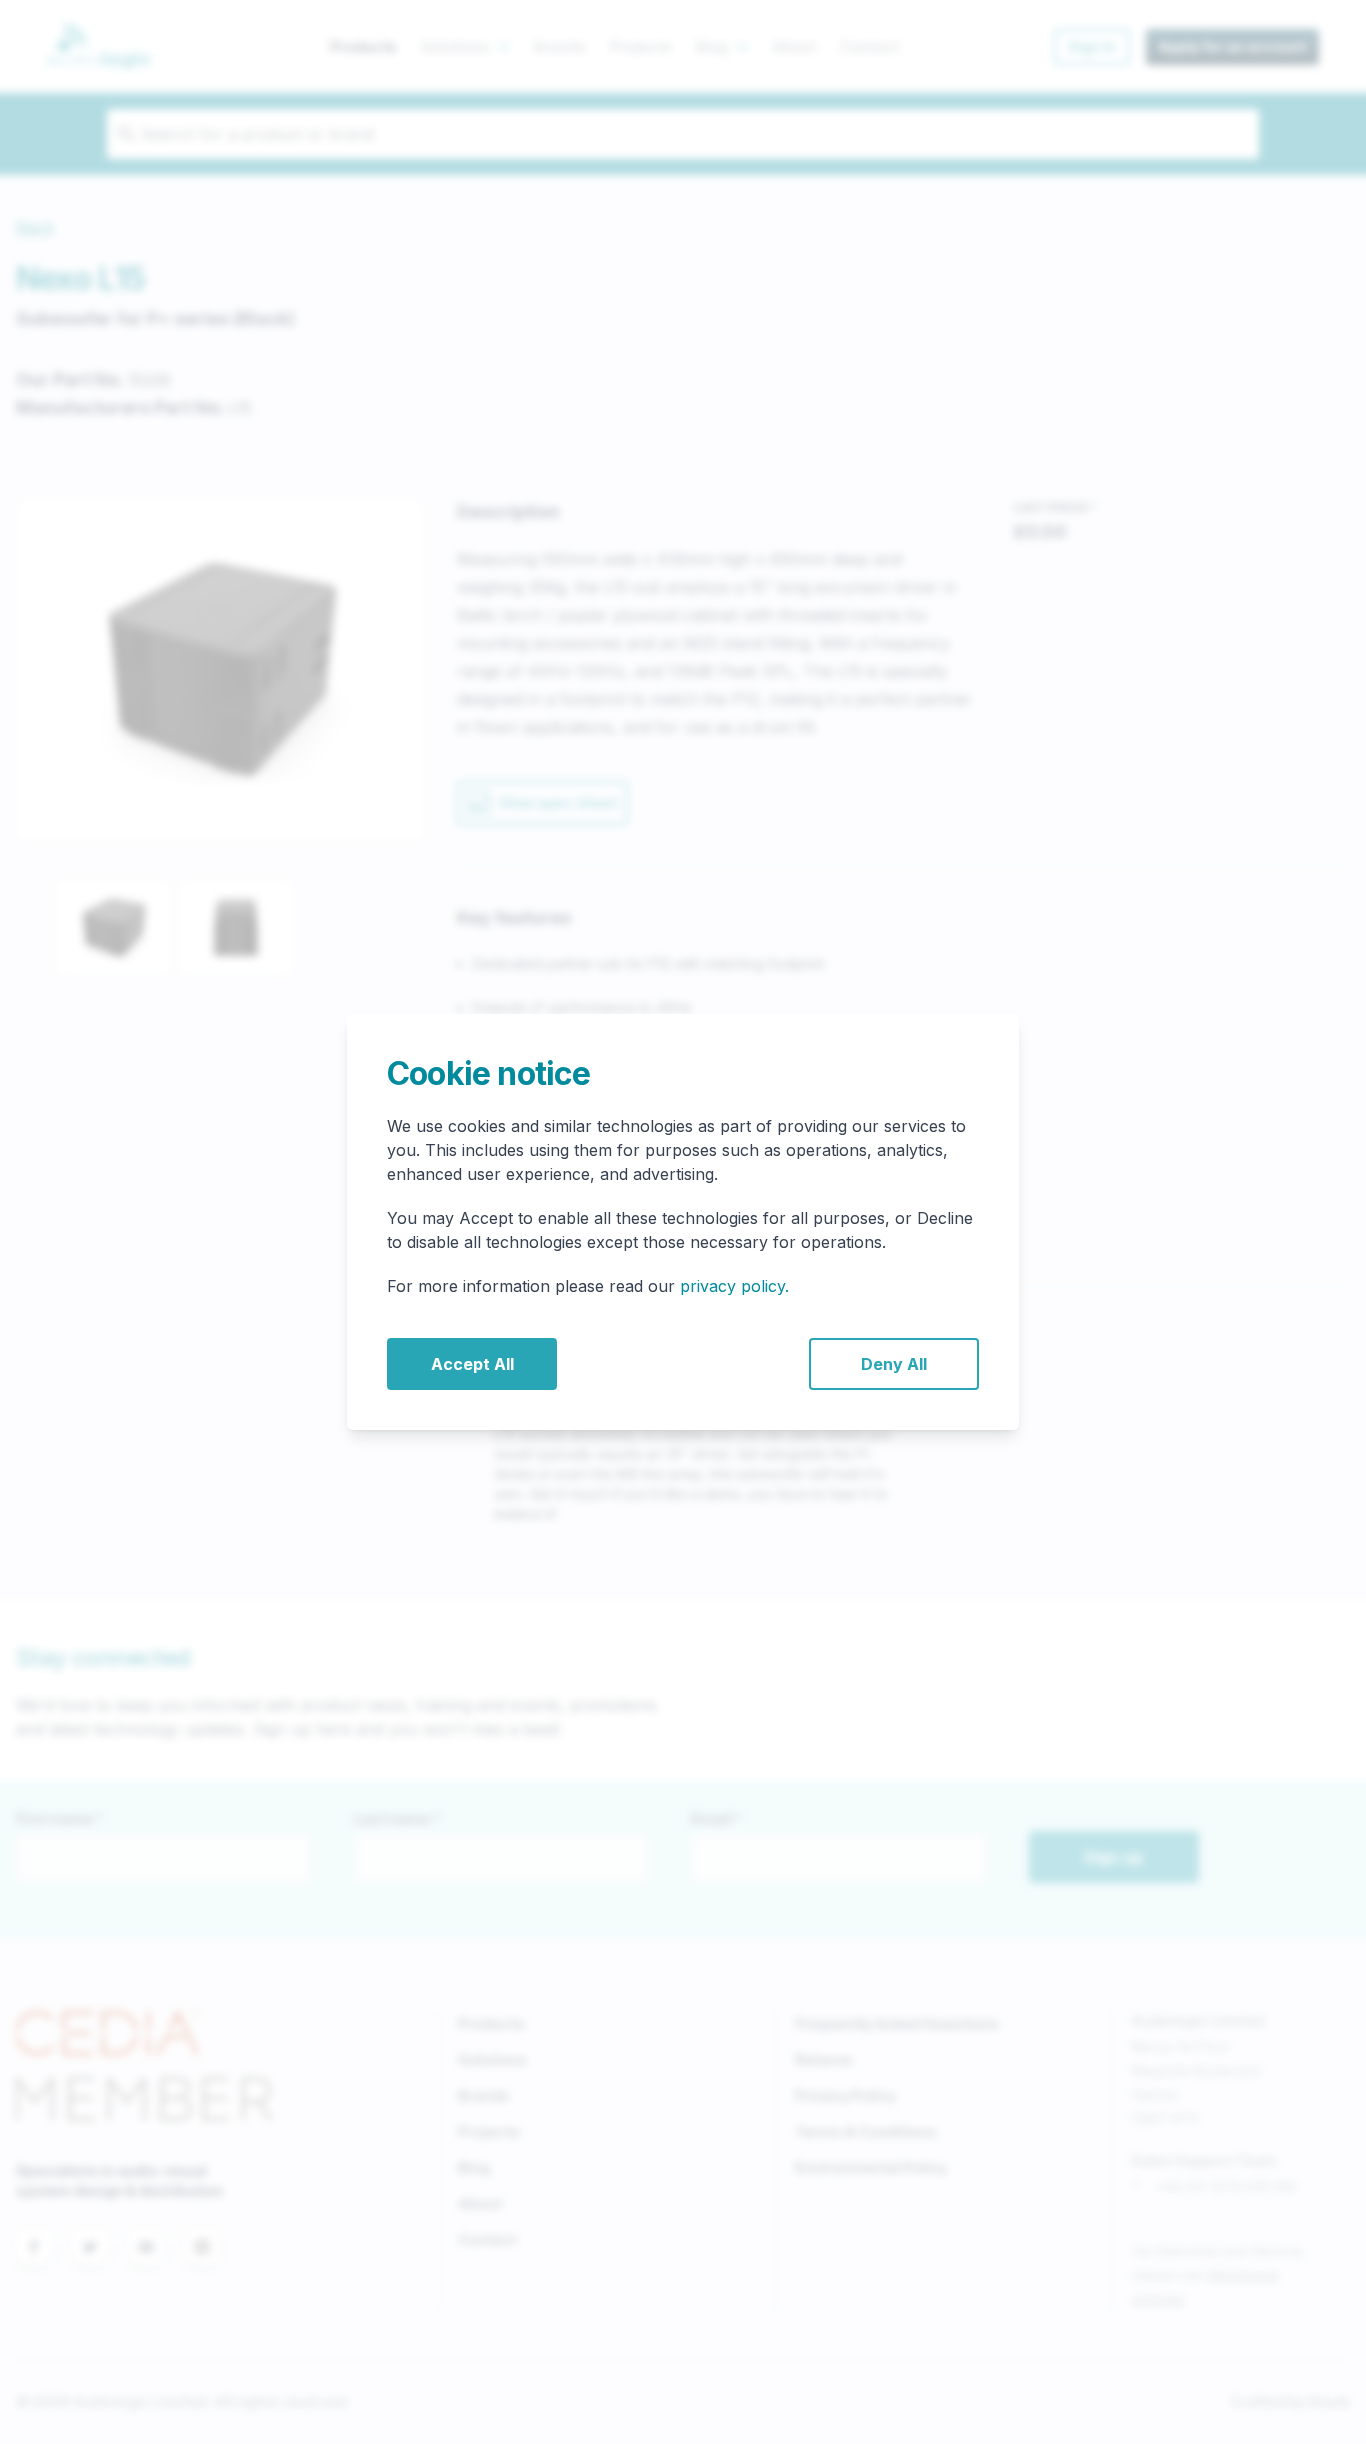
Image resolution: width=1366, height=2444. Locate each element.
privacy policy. (734, 1286)
